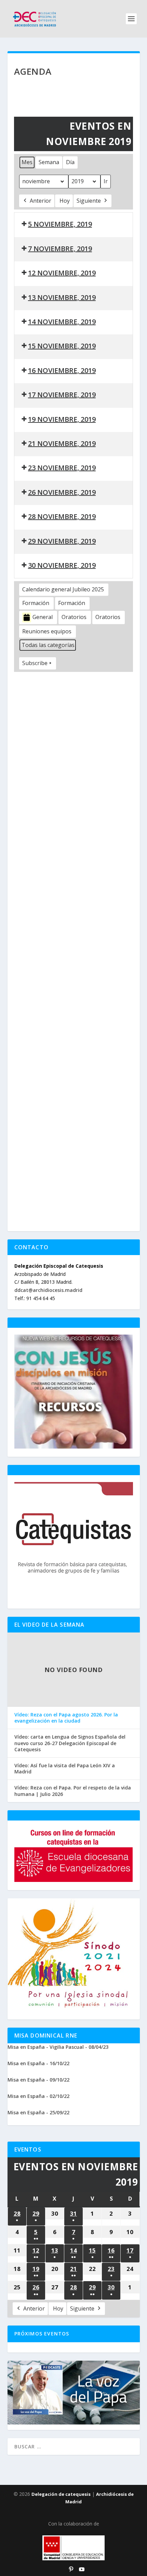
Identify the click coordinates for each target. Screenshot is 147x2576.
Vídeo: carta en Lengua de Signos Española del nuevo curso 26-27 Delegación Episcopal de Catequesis (70, 1743)
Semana (49, 162)
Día (70, 162)
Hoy (65, 201)
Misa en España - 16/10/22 (38, 2063)
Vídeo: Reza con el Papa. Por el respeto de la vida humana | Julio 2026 (73, 1791)
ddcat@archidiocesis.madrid (48, 1290)
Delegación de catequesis (61, 2494)
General (43, 617)
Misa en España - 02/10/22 (38, 2096)
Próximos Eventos (42, 2334)
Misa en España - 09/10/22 (38, 2080)
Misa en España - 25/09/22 (38, 2112)
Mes (27, 162)
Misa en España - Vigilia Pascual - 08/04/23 (58, 2047)
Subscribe (35, 663)
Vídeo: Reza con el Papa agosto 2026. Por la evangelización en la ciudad (66, 1718)
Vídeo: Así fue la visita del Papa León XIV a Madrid (65, 1769)
